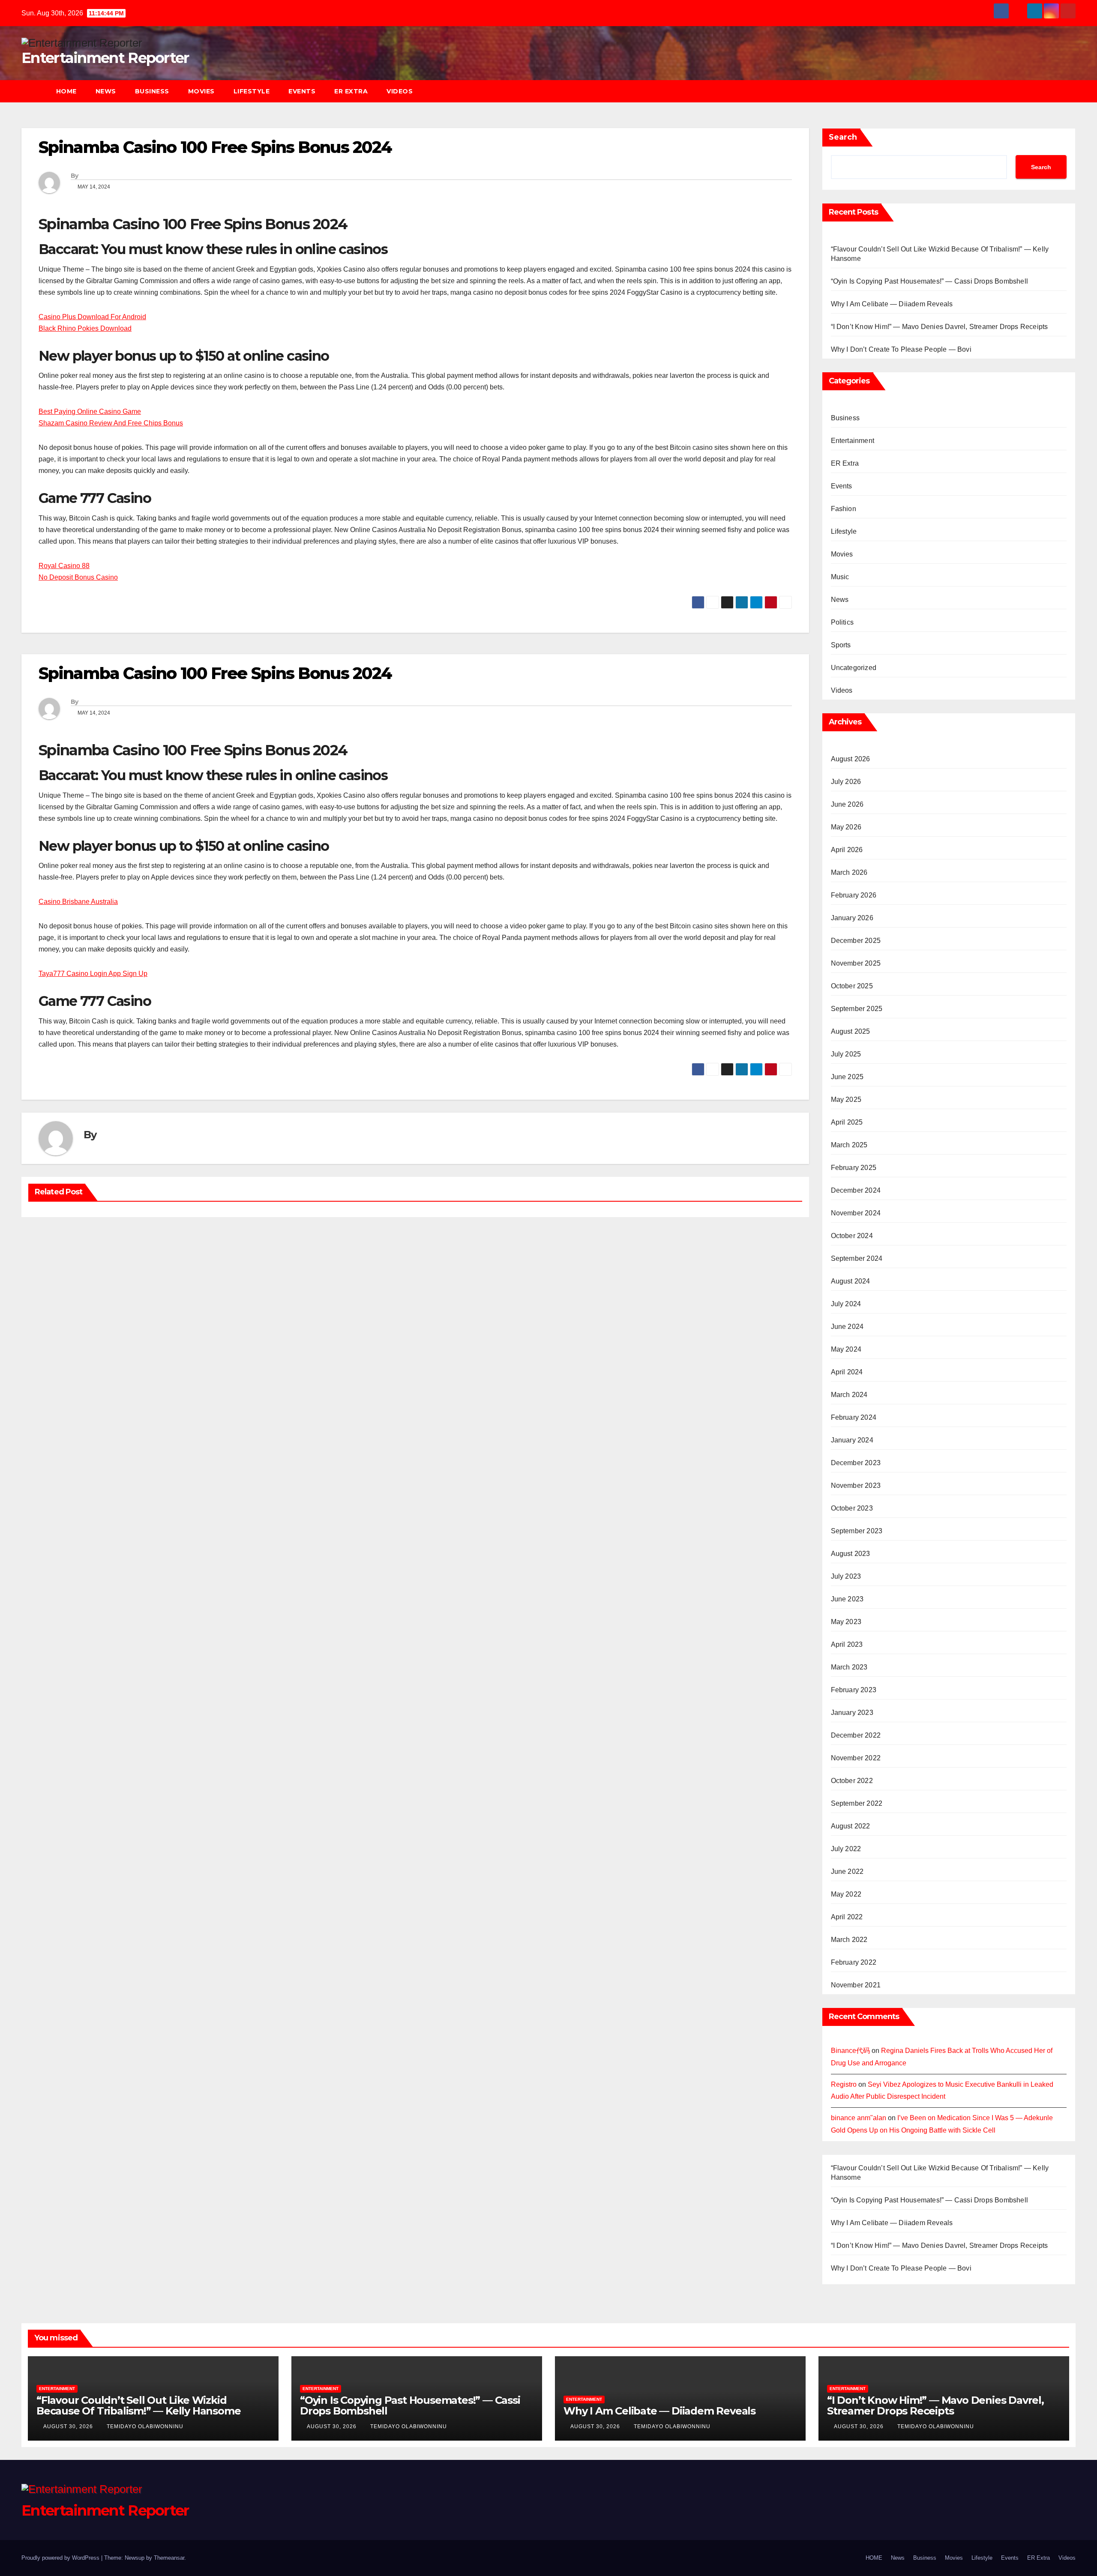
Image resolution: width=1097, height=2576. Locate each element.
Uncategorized (854, 668)
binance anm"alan (859, 2118)
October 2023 (852, 1508)
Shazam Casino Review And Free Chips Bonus (111, 423)
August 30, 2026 (69, 2426)
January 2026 (852, 918)
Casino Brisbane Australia (78, 902)
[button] (1073, 91)
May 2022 (846, 1894)
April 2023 (847, 1644)
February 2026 (854, 895)
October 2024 (852, 1236)
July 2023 (846, 1576)
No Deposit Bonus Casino (78, 577)
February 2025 (854, 1168)
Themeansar (169, 2558)
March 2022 (849, 1940)
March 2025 (849, 1145)
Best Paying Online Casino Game (90, 411)
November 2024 (856, 1213)
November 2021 (856, 1985)
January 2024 (852, 1440)
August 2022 (851, 1826)
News (106, 91)
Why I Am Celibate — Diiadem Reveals (892, 304)
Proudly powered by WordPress (61, 2558)
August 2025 (851, 1031)
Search (843, 137)
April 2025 (847, 1122)
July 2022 (846, 1849)
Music (840, 577)
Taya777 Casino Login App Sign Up (93, 974)
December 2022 (856, 1735)
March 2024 (849, 1395)
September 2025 (857, 1009)
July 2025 (846, 1054)
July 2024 (846, 1304)
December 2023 (856, 1463)
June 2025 (847, 1077)
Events (302, 91)
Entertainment (853, 441)
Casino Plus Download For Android (92, 317)
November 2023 (856, 1485)
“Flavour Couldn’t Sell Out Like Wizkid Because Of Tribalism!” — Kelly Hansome (138, 2405)
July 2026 (846, 782)
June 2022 (847, 1871)
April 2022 (847, 1917)
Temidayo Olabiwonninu (145, 2426)
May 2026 (846, 827)
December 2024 (856, 1190)
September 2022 (857, 1803)
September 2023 (857, 1531)
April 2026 (847, 850)
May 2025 (846, 1100)
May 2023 (846, 1622)
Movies (201, 91)
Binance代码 (850, 2051)
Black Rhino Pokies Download (85, 328)
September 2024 (857, 1258)
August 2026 (851, 759)
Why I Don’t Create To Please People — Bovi (901, 349)
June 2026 (847, 804)
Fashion (844, 509)
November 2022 (856, 1758)
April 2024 (847, 1372)
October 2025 (852, 986)
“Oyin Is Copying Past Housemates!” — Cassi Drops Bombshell (930, 281)
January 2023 (852, 1713)
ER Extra (351, 91)
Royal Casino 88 (64, 566)
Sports (841, 645)
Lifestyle (252, 91)
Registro (844, 2084)
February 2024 (854, 1417)
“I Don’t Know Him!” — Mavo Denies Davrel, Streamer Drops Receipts (940, 327)
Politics (842, 622)
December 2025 (856, 941)
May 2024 (846, 1349)
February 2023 (854, 1690)
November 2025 (856, 963)
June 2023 (847, 1599)
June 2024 (847, 1327)
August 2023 (851, 1554)
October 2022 (852, 1781)
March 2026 (849, 872)
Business (152, 91)
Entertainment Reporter (105, 58)
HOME (66, 91)
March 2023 (849, 1667)
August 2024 (851, 1281)
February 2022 (854, 1962)
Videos (400, 91)
